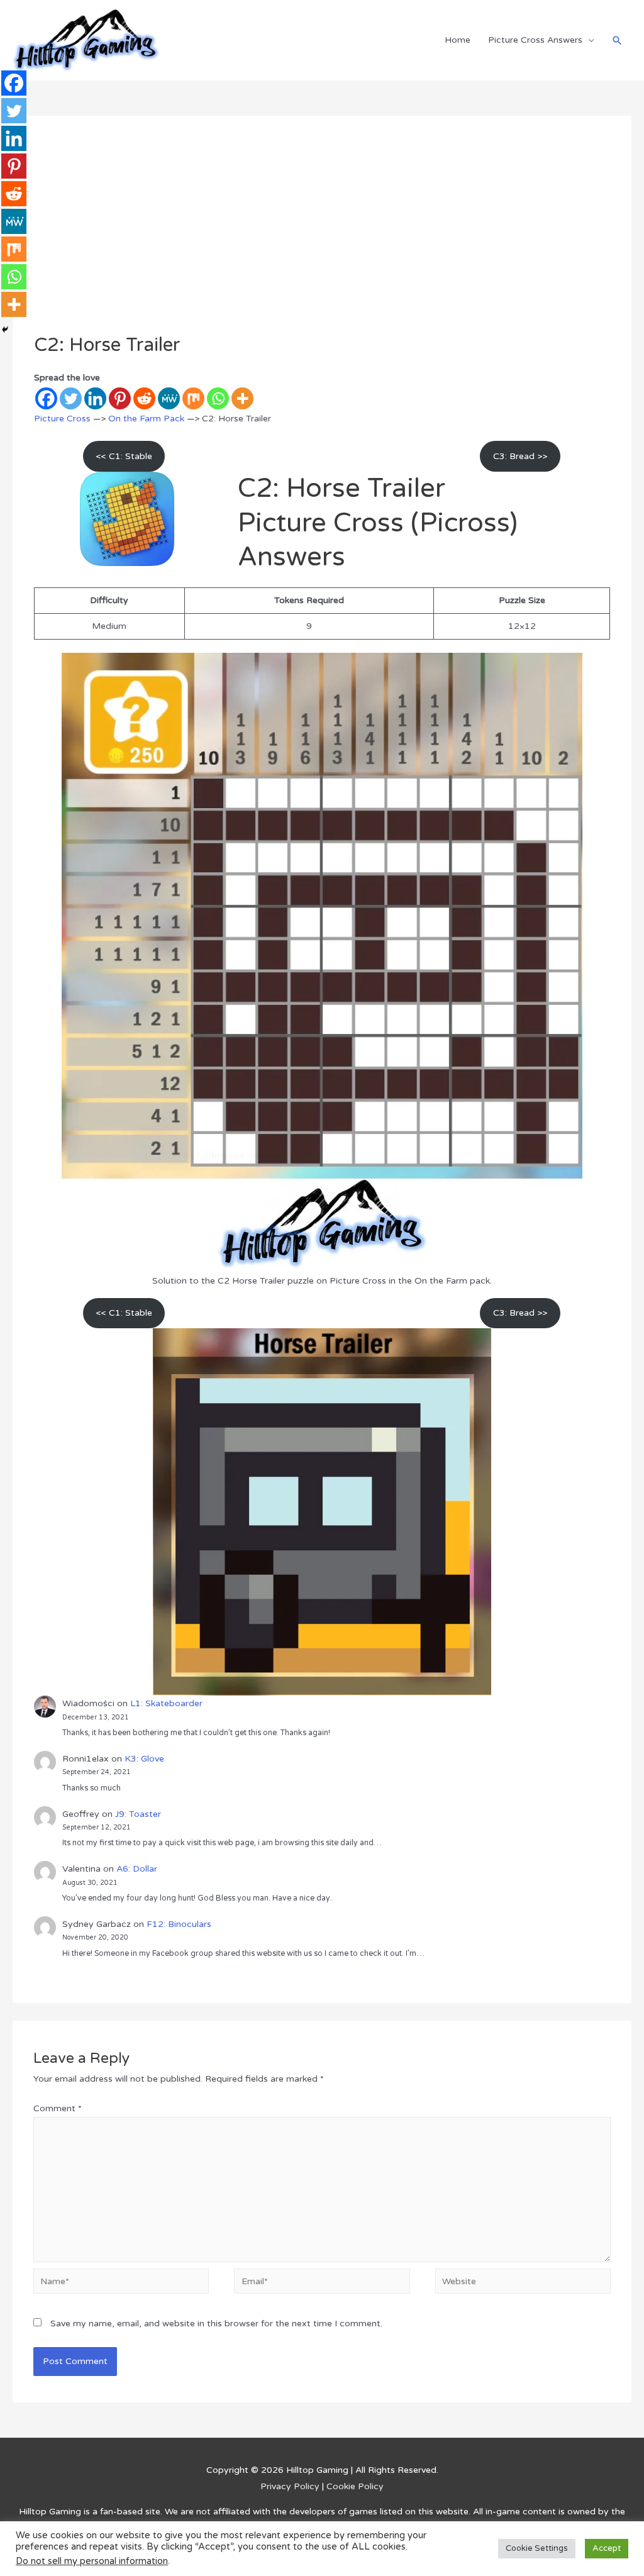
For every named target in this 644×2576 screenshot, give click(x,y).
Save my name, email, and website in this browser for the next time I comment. (216, 2323)
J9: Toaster (138, 1814)
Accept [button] (607, 2548)
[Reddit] (144, 398)
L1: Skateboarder (166, 1703)
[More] (242, 398)
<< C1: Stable (124, 456)
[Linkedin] (95, 398)
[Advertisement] (322, 240)
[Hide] (5, 330)
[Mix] (193, 398)
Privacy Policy (290, 2486)
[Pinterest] (120, 398)
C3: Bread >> (520, 456)
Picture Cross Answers (535, 40)
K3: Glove (144, 1759)
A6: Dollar (137, 1869)
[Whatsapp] (218, 398)
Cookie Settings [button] (537, 2548)
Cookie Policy (355, 2486)
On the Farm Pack (146, 419)
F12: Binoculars (179, 1924)
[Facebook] (46, 398)
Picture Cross (62, 419)
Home (458, 40)
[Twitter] (71, 398)
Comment (58, 2108)
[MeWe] (169, 398)
